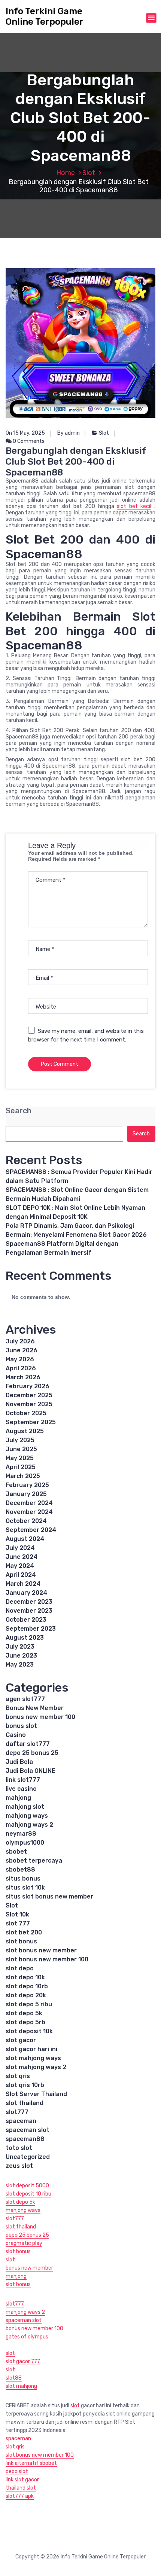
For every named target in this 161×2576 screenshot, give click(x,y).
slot (10, 2260)
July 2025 (20, 1440)
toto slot (19, 2148)
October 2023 (26, 1620)
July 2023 (20, 1647)
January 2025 (26, 1494)
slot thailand (25, 2103)
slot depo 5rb (25, 2022)
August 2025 (25, 1431)
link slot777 (23, 1780)
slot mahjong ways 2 (36, 2067)
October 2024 (26, 1521)
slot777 (17, 2112)
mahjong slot (25, 1807)
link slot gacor (22, 2480)
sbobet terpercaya (34, 1861)
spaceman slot (28, 2130)
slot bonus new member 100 (47, 1959)
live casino (21, 1789)
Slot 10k (17, 1914)
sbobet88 (20, 1870)
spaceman (21, 2121)
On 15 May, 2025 (25, 433)
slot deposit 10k (29, 2031)
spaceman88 (25, 2139)
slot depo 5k (24, 2013)
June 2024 (22, 1557)
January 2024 (26, 1593)
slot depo (20, 1968)
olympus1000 (25, 1843)
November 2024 (29, 1512)
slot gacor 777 (23, 2361)
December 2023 (29, 1602)
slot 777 (18, 1923)
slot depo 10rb (27, 1986)
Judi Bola (19, 1762)
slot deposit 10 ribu (28, 2194)
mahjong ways (27, 1816)
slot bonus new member (41, 1950)
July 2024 (20, 1548)
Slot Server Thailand (36, 2094)
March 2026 (23, 1377)
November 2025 (29, 1404)
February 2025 (27, 1485)
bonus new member (29, 2268)
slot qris (18, 2076)
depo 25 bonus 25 (32, 1753)
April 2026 (21, 1368)
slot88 (14, 2378)
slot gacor (21, 2040)
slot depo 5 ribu (29, 2004)
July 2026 (20, 1341)
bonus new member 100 (40, 1717)
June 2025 (21, 1449)
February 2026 (28, 1386)
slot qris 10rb (25, 2085)
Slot (89, 173)
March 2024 (23, 1584)
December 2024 (29, 1503)
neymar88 (21, 1834)
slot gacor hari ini (31, 2049)
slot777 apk (20, 2496)
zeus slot (19, 2166)
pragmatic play (24, 2243)
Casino (16, 1735)
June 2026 (22, 1350)
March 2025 (23, 1476)
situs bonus (23, 1879)
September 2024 (31, 1530)
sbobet (16, 1852)
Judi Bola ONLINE (31, 1771)
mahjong (18, 1798)
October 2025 (26, 1413)
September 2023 (31, 1629)
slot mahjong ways (33, 2058)
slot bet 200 (24, 1932)
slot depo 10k (25, 1977)
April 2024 (21, 1575)
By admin (69, 433)
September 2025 (31, 1422)
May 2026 (20, 1359)
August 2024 (25, 1539)
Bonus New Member (35, 1708)
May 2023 (20, 1665)
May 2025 (20, 1458)
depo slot (17, 2471)
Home (66, 173)
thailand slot (21, 2488)
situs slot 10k (25, 1887)
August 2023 (25, 1638)
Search (19, 1111)
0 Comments (28, 441)
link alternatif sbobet (31, 2463)
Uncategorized (28, 2157)
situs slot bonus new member (49, 1896)
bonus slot (21, 1726)
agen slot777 (25, 1699)
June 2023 (21, 1656)
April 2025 (21, 1467)
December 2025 (29, 1395)
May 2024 (20, 1566)
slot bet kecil (134, 506)
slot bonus (21, 1941)
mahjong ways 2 (29, 1825)
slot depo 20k (26, 1995)
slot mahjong (21, 2386)
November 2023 (29, 1611)
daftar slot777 (28, 1744)
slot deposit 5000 (27, 2186)
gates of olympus (27, 2337)
